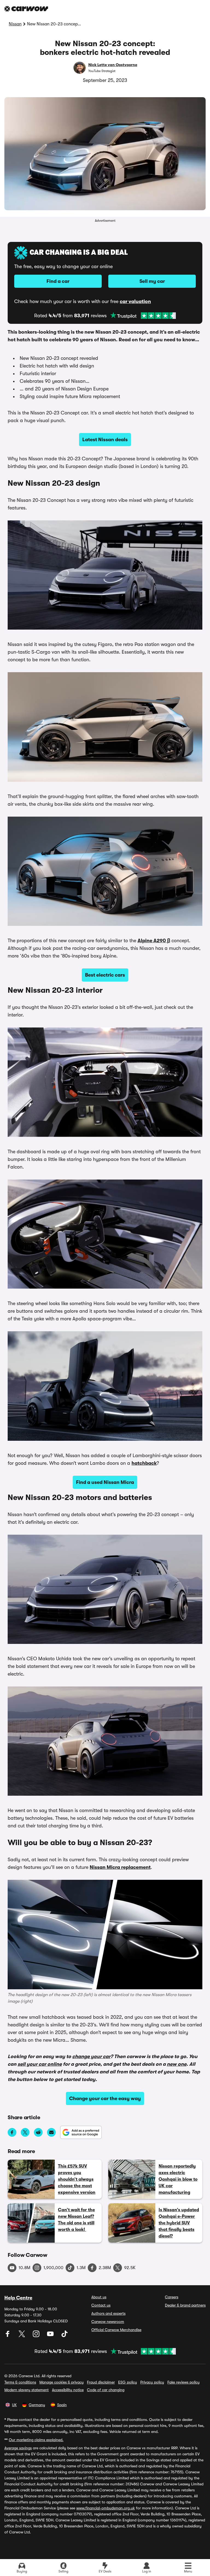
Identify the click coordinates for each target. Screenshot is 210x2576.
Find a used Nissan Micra (105, 1482)
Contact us (101, 2305)
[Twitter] (22, 2336)
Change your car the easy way (105, 2098)
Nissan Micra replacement (120, 1867)
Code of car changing (106, 2390)
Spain (62, 2405)
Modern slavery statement (27, 2390)
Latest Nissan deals (105, 440)
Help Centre (18, 2298)
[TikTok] (65, 2336)
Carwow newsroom (108, 2322)
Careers (172, 2297)
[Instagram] (37, 2336)
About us (99, 2297)
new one (177, 2064)
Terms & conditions (20, 2382)
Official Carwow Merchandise (116, 2330)
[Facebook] (8, 2336)
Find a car (58, 281)
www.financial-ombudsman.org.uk (106, 2508)
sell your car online (40, 2064)
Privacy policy (152, 2382)
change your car (91, 2056)
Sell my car (152, 281)
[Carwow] (26, 9)
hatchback (144, 1463)
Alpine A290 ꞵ (154, 941)
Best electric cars (105, 975)
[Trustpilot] (143, 316)
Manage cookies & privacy (62, 2382)
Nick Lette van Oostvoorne (113, 65)
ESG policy (128, 2382)
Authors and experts (108, 2313)
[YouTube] (51, 2336)
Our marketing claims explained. (36, 2440)
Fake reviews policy (183, 2382)
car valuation (135, 301)
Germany (37, 2405)
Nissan (15, 24)
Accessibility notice (68, 2390)
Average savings (18, 2448)
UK (14, 2405)
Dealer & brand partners (185, 2305)
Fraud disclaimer (101, 2382)
